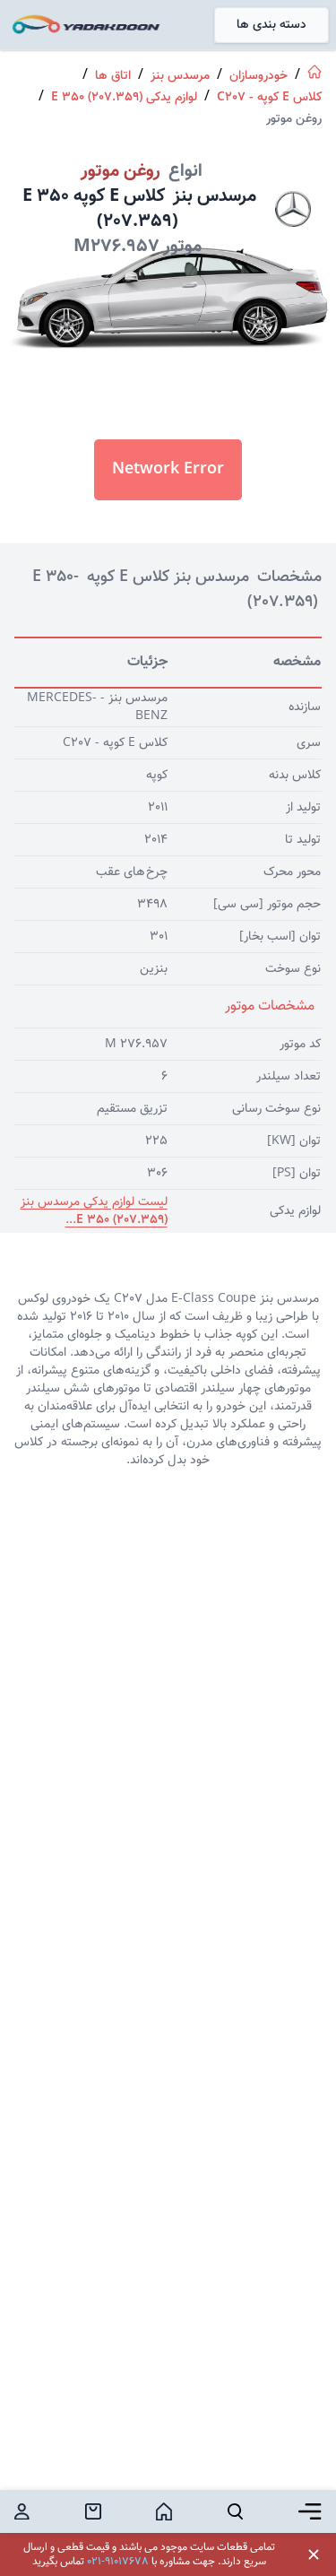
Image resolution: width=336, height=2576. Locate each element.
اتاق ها (113, 76)
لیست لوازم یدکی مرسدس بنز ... (94, 1211)
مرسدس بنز (180, 76)
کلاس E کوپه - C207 (269, 98)
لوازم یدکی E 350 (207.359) (124, 98)
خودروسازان (258, 76)
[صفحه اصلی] (314, 72)
